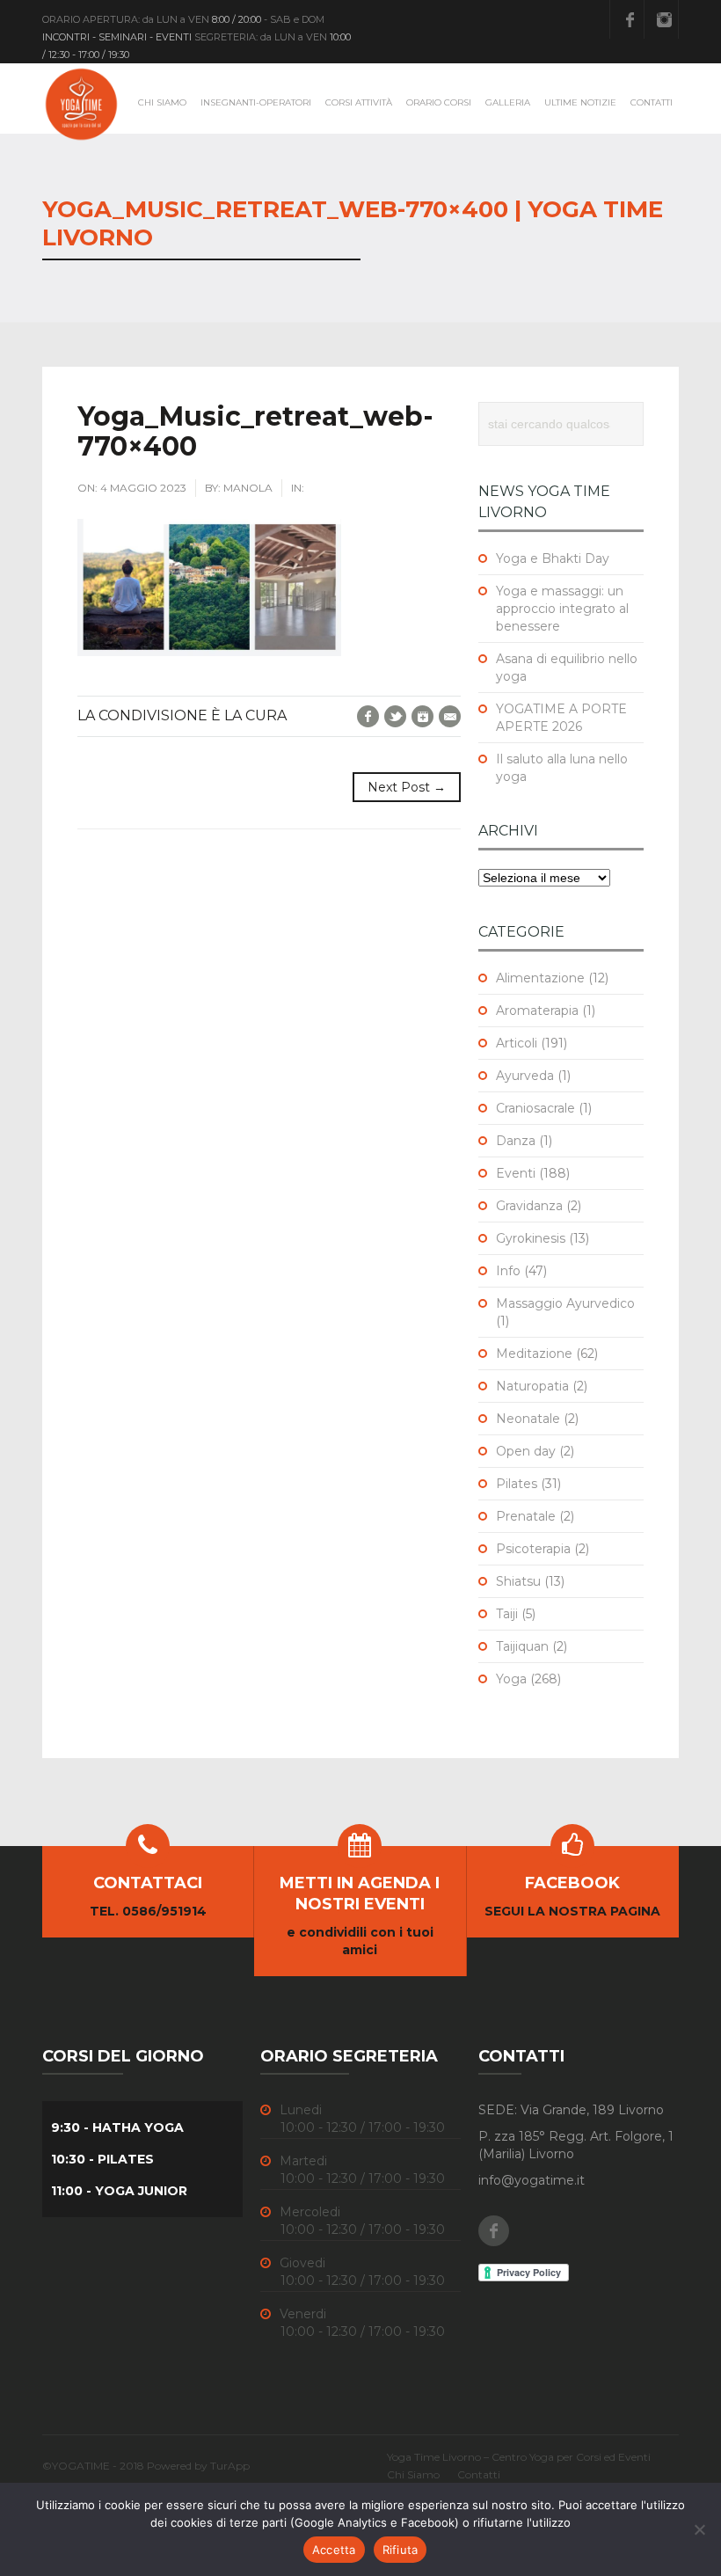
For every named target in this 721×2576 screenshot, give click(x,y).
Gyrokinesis (531, 1238)
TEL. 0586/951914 (148, 1911)
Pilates (517, 1484)
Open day (526, 1451)
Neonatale (528, 1419)
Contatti (652, 102)
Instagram (664, 19)
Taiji (507, 1614)
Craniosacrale (535, 1108)
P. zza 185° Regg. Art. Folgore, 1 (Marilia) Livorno (576, 2145)
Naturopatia (532, 1386)
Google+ (422, 716)
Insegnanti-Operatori (256, 102)
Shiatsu (518, 1581)
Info (508, 1271)
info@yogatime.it (532, 2180)
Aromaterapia (537, 1011)
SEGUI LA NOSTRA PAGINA (572, 1911)
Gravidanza (529, 1206)
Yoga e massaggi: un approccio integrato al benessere (562, 609)
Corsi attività (359, 102)
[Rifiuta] (699, 2529)
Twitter (395, 716)
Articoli (517, 1043)
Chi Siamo (162, 102)
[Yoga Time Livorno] (82, 104)
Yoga (511, 1679)
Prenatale (526, 1516)
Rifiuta (401, 2550)
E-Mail (450, 716)
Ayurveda (525, 1076)
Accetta (334, 2550)
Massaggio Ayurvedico (565, 1303)
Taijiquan (522, 1646)
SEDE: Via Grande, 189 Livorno (571, 2110)
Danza (516, 1141)
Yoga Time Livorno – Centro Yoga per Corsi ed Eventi (519, 2457)
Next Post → (407, 787)
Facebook (630, 19)
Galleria (508, 102)
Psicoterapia (533, 1549)
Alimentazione (540, 978)
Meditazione (534, 1354)
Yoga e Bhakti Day (553, 558)
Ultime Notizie (580, 102)
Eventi (516, 1173)
